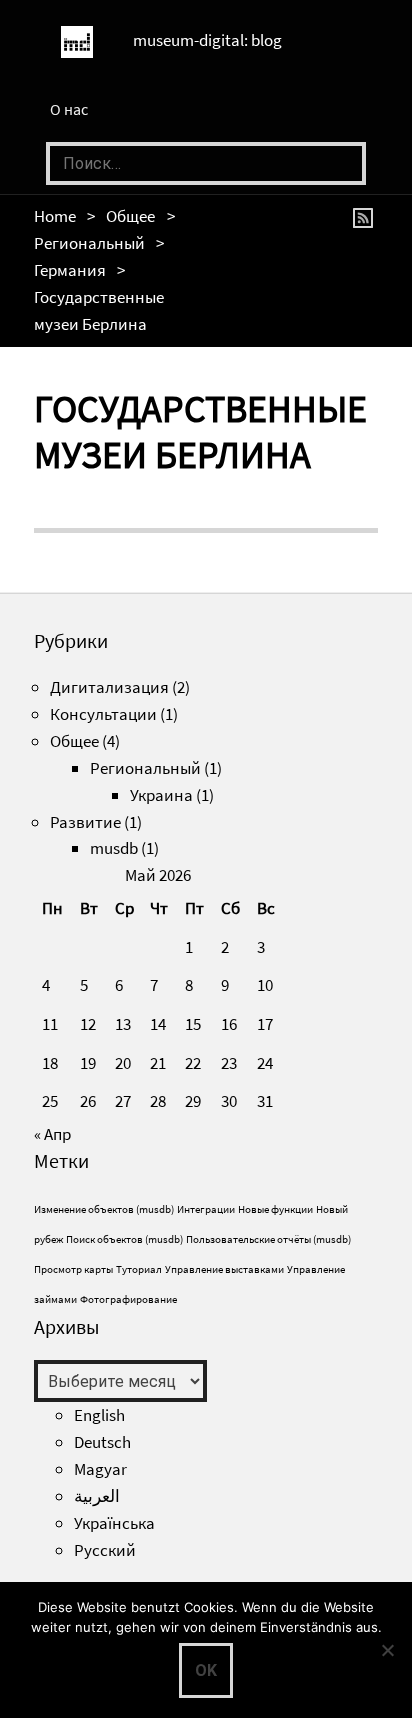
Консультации (103, 714)
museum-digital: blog (207, 40)
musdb (114, 848)
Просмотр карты (73, 1269)
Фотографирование (128, 1299)
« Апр (52, 1134)
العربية (97, 1496)
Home (55, 216)
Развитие (85, 822)
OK (206, 1670)
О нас (69, 109)
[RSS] (366, 216)
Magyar (100, 1469)
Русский (105, 1550)
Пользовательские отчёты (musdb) (268, 1239)
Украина (161, 795)
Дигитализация (109, 687)
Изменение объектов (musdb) (104, 1209)
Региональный (89, 243)
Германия (70, 270)
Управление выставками (224, 1269)
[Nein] (387, 1650)
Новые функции (275, 1209)
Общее (130, 216)
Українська (114, 1523)
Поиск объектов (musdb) (124, 1239)
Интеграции (206, 1209)
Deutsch (102, 1442)
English (99, 1415)
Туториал (139, 1269)
